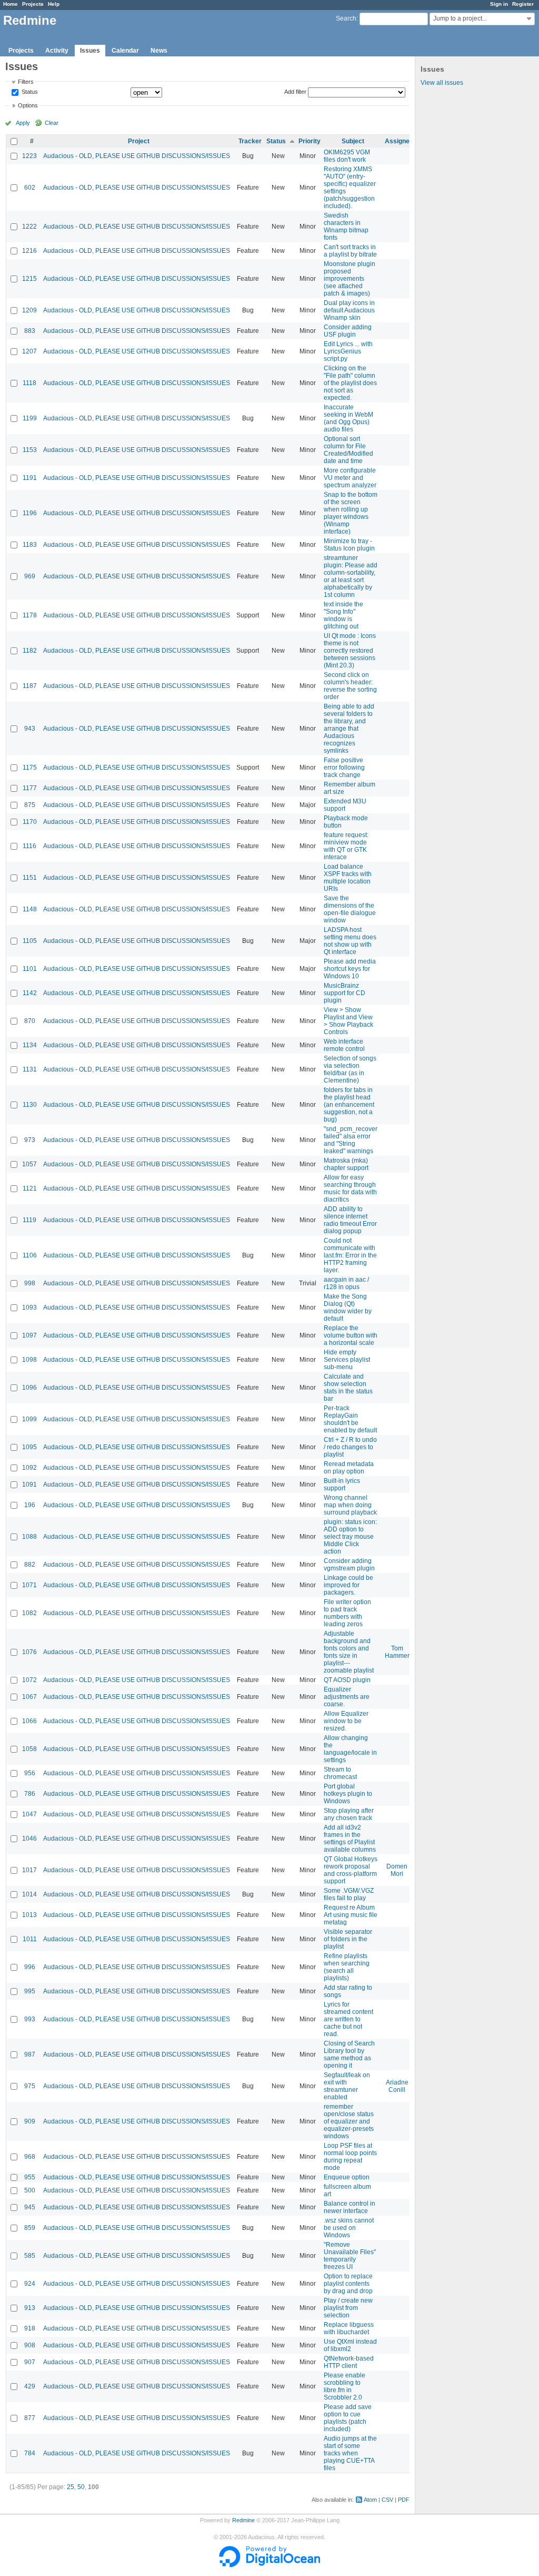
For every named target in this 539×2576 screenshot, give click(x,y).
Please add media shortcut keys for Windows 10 (350, 969)
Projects (33, 4)
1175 (30, 768)
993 (30, 2019)
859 (30, 2228)
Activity (57, 51)
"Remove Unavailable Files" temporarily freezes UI (350, 2256)
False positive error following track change (344, 768)
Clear (52, 123)
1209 (29, 310)
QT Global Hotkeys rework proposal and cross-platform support (351, 1870)
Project (139, 141)
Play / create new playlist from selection (348, 2308)
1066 (29, 1721)
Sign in (499, 4)
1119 (29, 1220)
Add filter (295, 92)
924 (30, 2284)
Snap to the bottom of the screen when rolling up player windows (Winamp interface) (351, 513)
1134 (30, 1045)
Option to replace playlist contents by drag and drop (348, 2284)
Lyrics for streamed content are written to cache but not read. (348, 2019)
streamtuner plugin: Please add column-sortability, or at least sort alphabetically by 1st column (351, 576)
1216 (29, 251)
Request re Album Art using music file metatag (351, 1915)
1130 (30, 1105)
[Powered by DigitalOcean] (269, 2565)
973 (30, 1140)
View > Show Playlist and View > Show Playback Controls (348, 1021)
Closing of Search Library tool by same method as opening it (349, 2054)
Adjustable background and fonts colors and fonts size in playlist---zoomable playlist (349, 1652)
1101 (30, 969)
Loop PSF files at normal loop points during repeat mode (350, 2157)
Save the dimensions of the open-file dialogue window (350, 909)
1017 (29, 1870)
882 (30, 1565)
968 (30, 2157)
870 (30, 1021)
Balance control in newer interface (350, 2207)
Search (346, 18)
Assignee (399, 141)
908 (30, 2345)
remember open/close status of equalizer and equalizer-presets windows (349, 2121)
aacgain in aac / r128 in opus (346, 1283)
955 (30, 2177)
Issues (90, 51)
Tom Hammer (397, 1652)
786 (30, 1794)
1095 (29, 1447)
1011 (30, 1939)
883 (30, 331)
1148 (30, 909)
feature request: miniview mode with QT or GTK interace (346, 846)
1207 (29, 351)
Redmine (243, 2520)
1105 (30, 941)
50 (81, 2487)
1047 (29, 1814)
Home (11, 4)
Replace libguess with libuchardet (349, 2328)
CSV (387, 2500)
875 (30, 805)
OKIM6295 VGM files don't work (347, 156)
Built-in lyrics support (342, 1484)
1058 (29, 1749)
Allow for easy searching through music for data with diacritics (350, 1188)
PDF (404, 2500)
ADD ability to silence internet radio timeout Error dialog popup (350, 1220)
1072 (29, 1680)
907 (30, 2362)
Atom (370, 2500)
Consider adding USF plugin (348, 331)
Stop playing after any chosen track (349, 1814)
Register (523, 4)
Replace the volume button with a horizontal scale (351, 1335)
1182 (30, 651)
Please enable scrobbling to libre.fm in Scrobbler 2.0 (345, 2386)
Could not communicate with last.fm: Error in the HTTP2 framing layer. (350, 1255)
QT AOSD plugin (347, 1680)
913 (30, 2308)
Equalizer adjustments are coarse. (347, 1697)
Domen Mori (397, 1870)
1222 (29, 227)
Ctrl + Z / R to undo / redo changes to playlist (350, 1447)
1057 (29, 1164)
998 (30, 1283)
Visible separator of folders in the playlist (348, 1939)
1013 (29, 1915)
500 (30, 2190)
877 (30, 2418)
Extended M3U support (345, 805)
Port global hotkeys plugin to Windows (348, 1794)
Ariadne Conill (397, 2086)
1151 (30, 878)
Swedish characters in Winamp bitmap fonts (346, 227)
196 (30, 1505)
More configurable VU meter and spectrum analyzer (350, 478)
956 (30, 1773)
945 (30, 2207)
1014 (29, 1894)
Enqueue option (347, 2177)
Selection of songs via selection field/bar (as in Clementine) (350, 1069)
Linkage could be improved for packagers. (348, 1585)
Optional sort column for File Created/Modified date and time (348, 450)
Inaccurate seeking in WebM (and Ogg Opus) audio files (348, 418)
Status (29, 92)
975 (30, 2086)
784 (30, 2453)
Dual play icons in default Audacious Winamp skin (349, 310)
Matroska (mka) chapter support (346, 1164)
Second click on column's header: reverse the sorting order (350, 686)
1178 (30, 615)
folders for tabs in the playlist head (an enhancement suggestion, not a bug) (349, 1105)
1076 (29, 1652)
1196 (30, 513)
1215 (29, 279)
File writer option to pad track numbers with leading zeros (347, 1613)
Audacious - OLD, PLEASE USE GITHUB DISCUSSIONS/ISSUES (137, 156)
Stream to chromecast (340, 1773)
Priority (310, 141)
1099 (29, 1419)
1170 (30, 822)
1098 (29, 1360)
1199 (30, 418)
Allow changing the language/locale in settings (350, 1749)
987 (30, 2054)
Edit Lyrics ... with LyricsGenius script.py (348, 351)
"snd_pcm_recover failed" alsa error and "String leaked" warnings (351, 1140)
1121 (30, 1188)
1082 (29, 1613)
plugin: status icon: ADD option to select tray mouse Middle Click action (350, 1537)
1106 (30, 1255)
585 (30, 2256)
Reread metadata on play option (349, 1468)
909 (30, 2121)
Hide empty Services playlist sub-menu (347, 1360)
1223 (29, 156)
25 (71, 2487)
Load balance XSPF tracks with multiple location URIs (348, 878)
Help (54, 4)
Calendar (125, 51)
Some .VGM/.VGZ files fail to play (349, 1894)
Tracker (250, 141)
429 (30, 2386)
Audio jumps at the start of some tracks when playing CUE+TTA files (350, 2453)
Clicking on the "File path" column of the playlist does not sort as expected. (350, 383)
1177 (30, 788)
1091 (29, 1484)
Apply (23, 123)
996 (30, 1967)
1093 (29, 1307)
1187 (30, 686)
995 (30, 1991)
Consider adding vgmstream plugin (349, 1565)
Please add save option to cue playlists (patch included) (348, 2418)
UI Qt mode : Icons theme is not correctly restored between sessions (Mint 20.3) (350, 651)
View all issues (442, 83)
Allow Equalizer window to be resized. (346, 1721)
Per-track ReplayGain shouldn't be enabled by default (350, 1419)
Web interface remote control (344, 1045)
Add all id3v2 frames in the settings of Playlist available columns (350, 1838)
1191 (30, 478)
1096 (29, 1388)
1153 (30, 450)
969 (30, 576)
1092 (29, 1468)
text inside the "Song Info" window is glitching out (343, 615)
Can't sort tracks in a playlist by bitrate (350, 251)
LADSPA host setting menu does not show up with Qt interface (350, 941)
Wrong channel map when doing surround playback (350, 1505)
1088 (29, 1537)
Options (28, 105)
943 (30, 729)
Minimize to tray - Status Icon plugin (349, 545)
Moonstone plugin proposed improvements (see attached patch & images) (350, 279)
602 (30, 188)
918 (30, 2328)
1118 (29, 383)
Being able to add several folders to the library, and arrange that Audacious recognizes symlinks (349, 729)
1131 (30, 1069)
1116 (29, 846)
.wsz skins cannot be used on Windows (349, 2228)
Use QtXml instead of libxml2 (350, 2345)
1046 (29, 1838)
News (159, 51)
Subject (353, 141)
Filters (26, 82)
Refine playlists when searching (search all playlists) (347, 1967)
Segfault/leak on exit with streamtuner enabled (347, 2086)
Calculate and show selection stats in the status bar (348, 1388)
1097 (29, 1335)
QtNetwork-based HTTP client (349, 2362)
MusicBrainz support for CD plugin (345, 993)
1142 (30, 993)
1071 (29, 1585)
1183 (30, 545)
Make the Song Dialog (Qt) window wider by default (348, 1307)
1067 (29, 1697)
